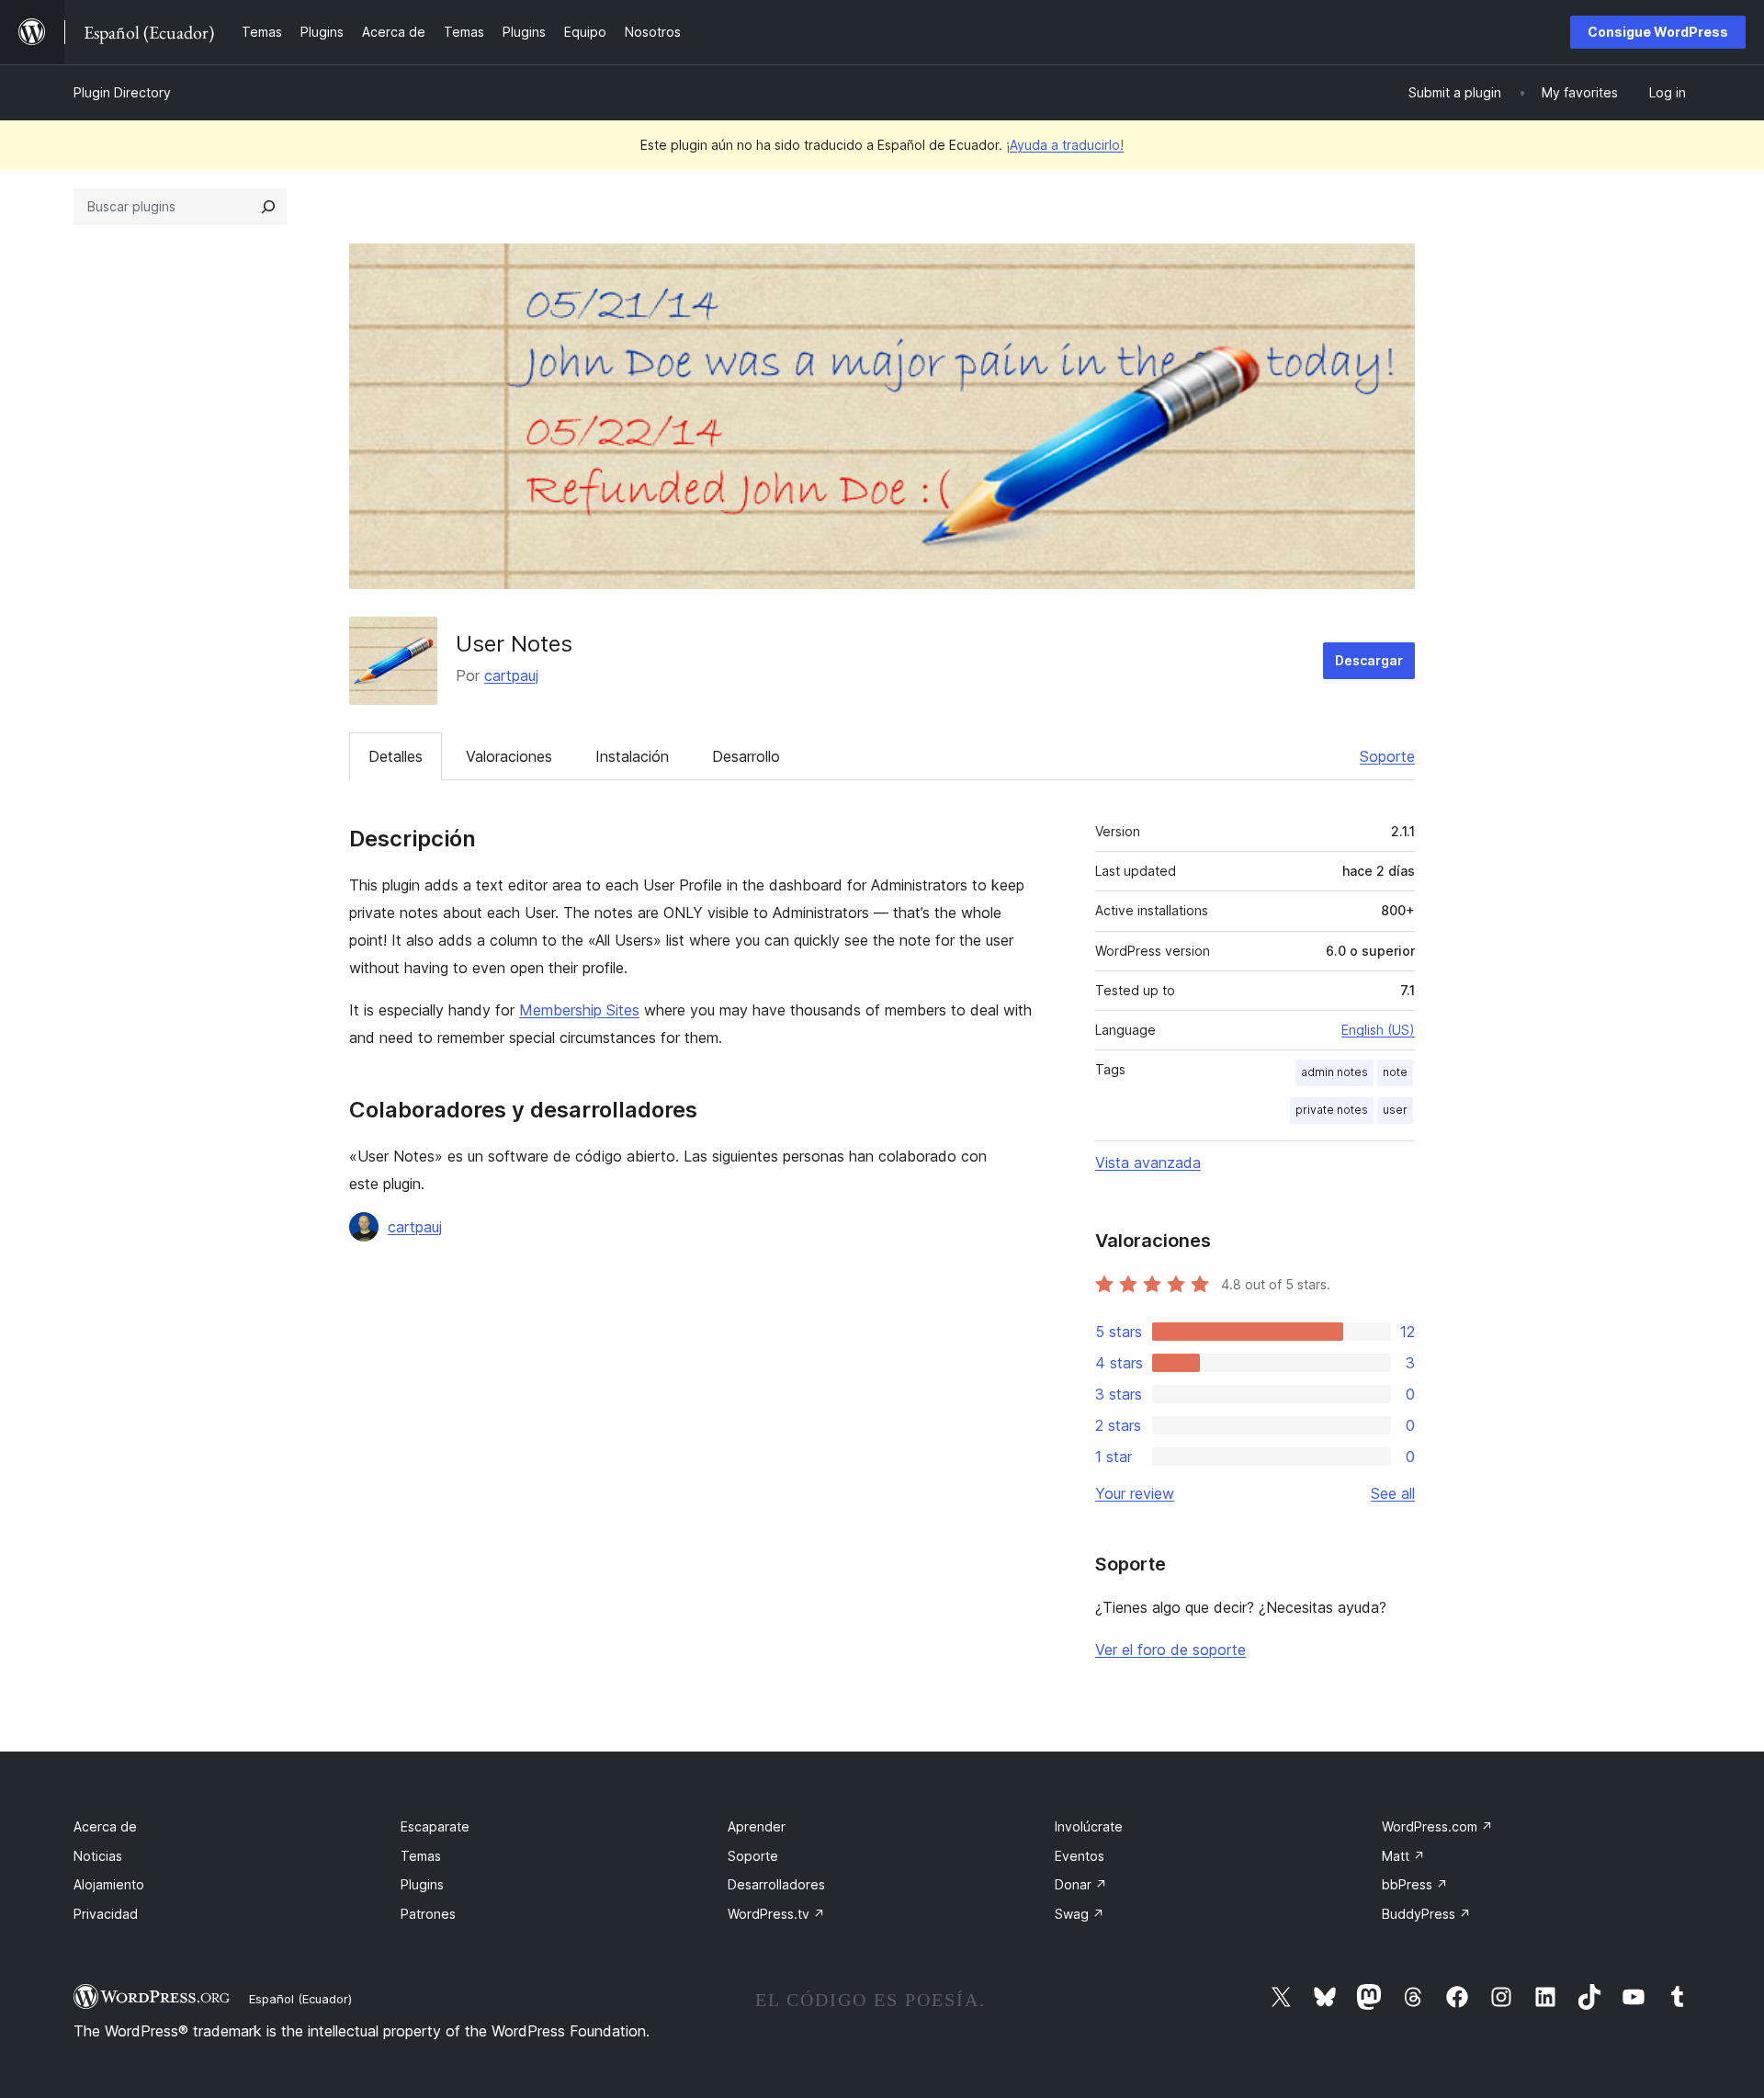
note (1395, 1072)
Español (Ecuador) (300, 1999)
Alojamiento (109, 1884)
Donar (1081, 1884)
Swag (1080, 1914)
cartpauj (511, 675)
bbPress (1415, 1884)
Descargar (1369, 660)
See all (1393, 1493)
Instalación (632, 756)
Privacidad (106, 1914)
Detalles (396, 756)
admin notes (1334, 1072)
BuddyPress (1426, 1914)
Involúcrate (1089, 1826)
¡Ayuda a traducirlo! (1065, 145)
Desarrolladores (776, 1884)
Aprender (757, 1826)
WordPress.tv (776, 1914)
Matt (1403, 1856)
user (1395, 1110)
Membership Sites (579, 1010)
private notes (1332, 1110)
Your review (1135, 1493)
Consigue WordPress (1658, 32)
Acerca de (105, 1826)
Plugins (422, 1884)
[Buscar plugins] (268, 207)
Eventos (1080, 1856)
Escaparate (435, 1826)
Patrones (428, 1914)
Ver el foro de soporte (1170, 1650)
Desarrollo (746, 756)
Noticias (98, 1856)
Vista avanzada (1148, 1162)
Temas (421, 1856)
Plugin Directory (122, 92)
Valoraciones (509, 756)
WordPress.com (1437, 1826)
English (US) (1378, 1030)
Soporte (1387, 756)
